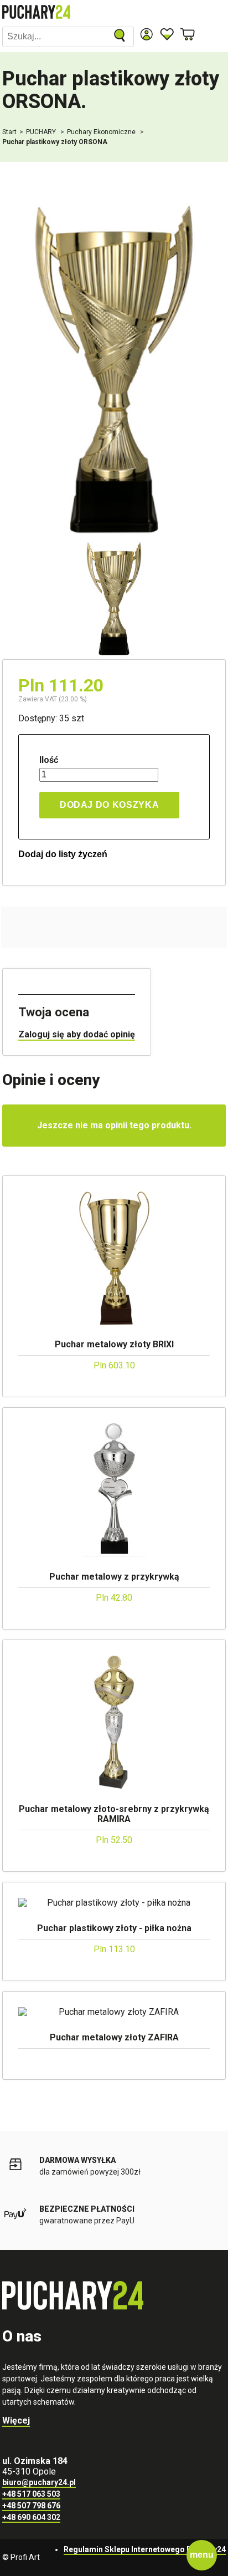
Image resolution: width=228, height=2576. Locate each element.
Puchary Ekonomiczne (102, 132)
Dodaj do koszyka (109, 805)
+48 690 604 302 (31, 2517)
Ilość (49, 760)
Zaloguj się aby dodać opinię (77, 1034)
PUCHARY (42, 132)
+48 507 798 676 (31, 2506)
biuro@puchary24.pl (39, 2482)
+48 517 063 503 (31, 2494)
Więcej (16, 2420)
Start (9, 132)
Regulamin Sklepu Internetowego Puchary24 (145, 2549)
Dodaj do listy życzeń (63, 854)
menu (202, 2555)
